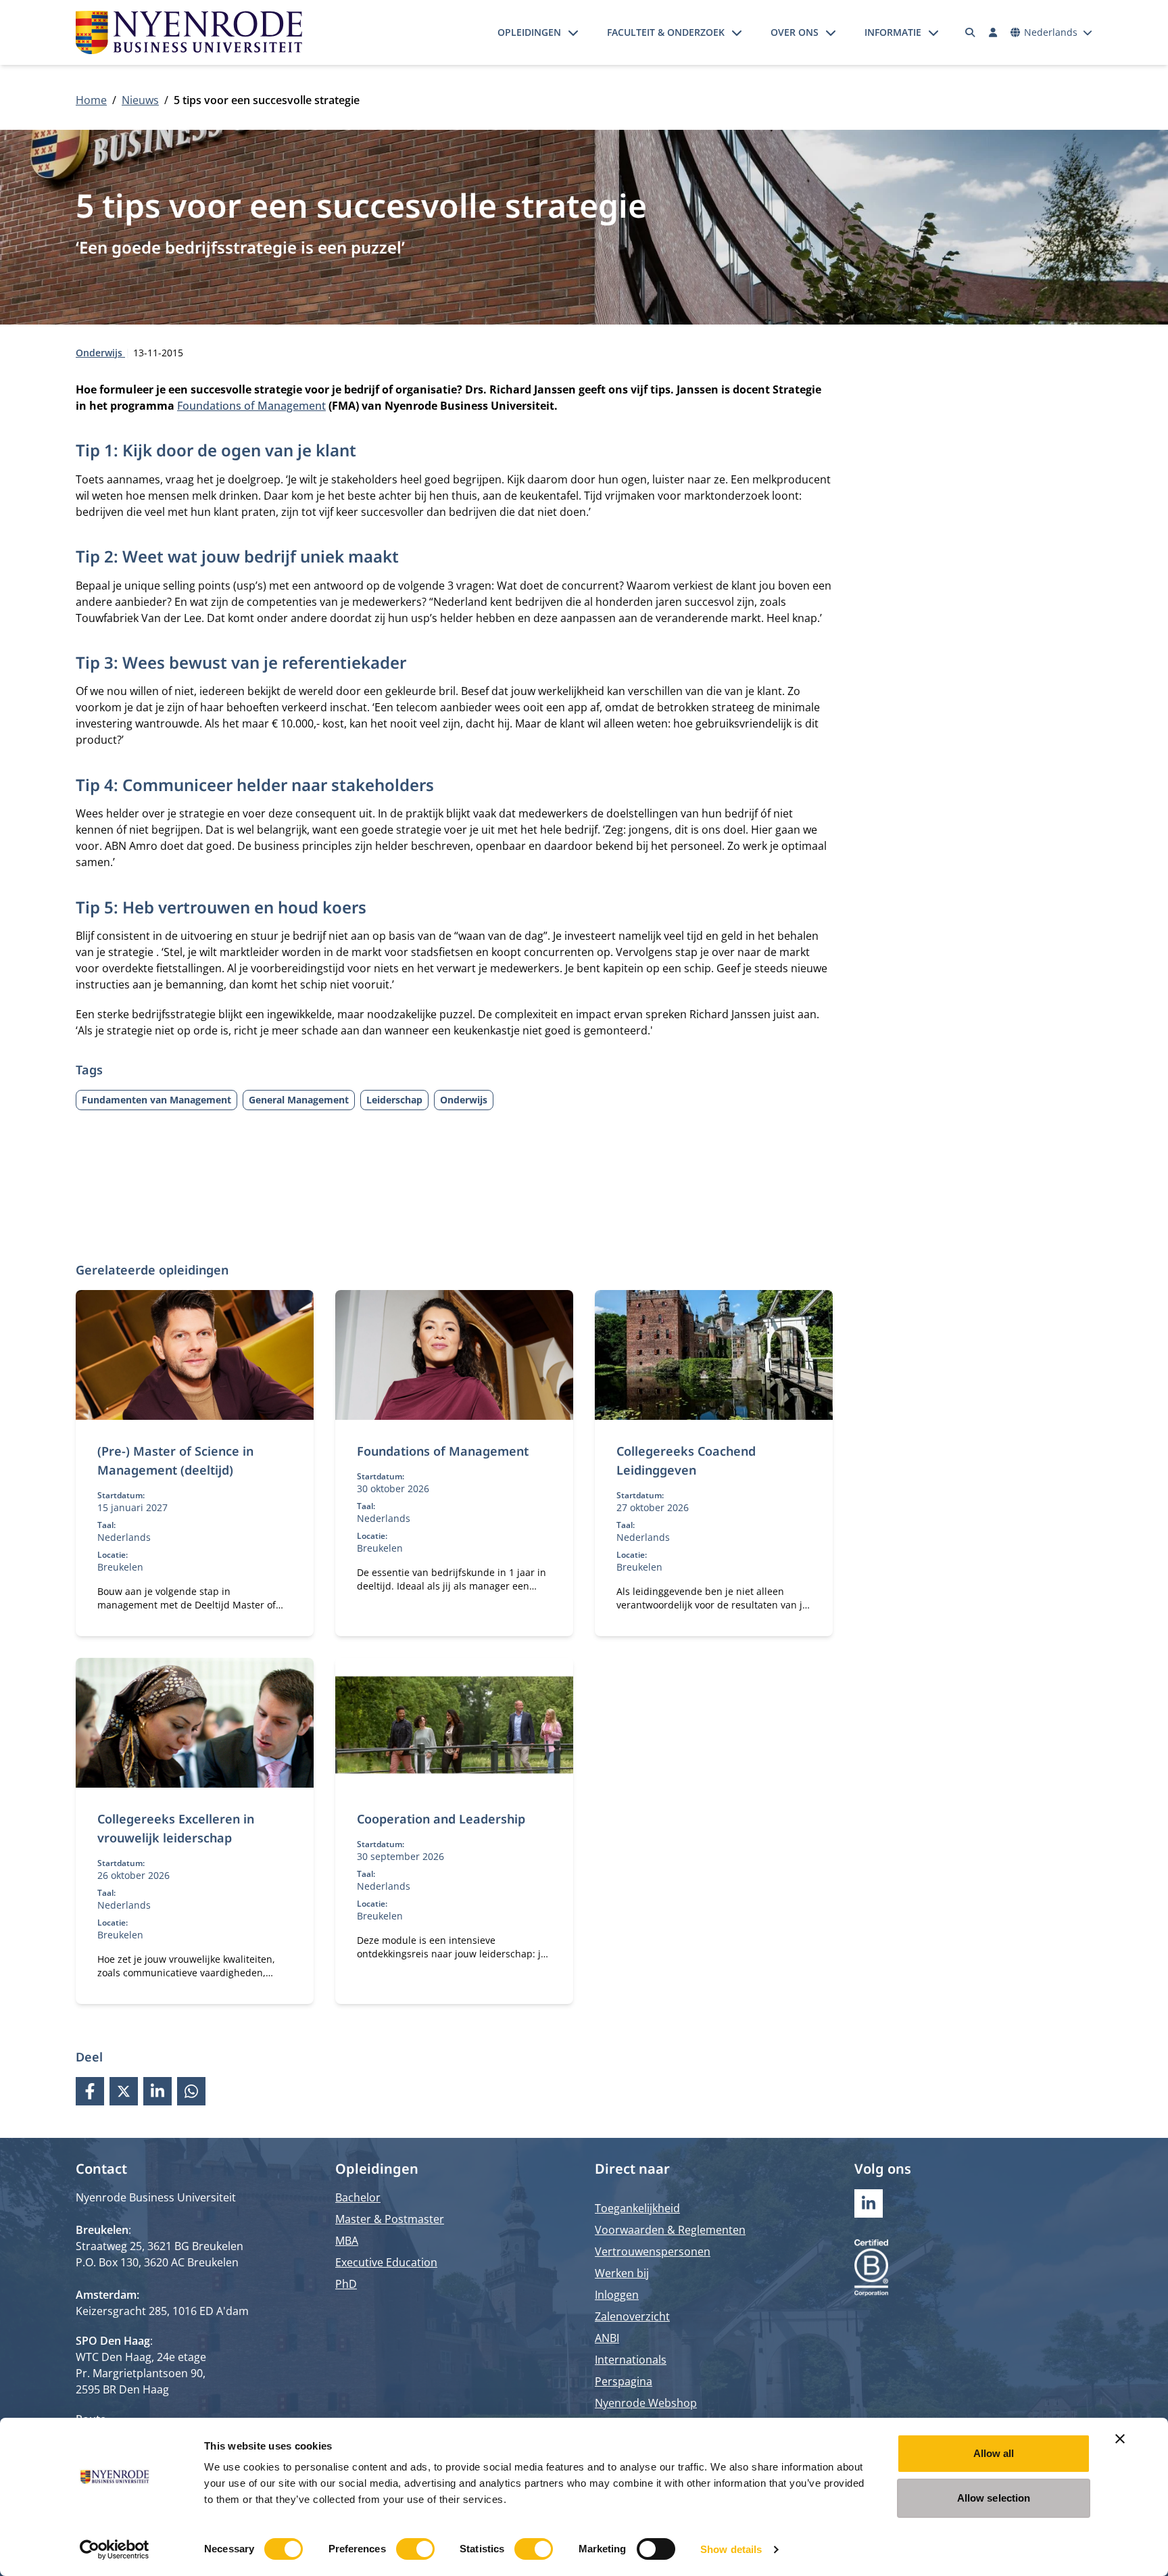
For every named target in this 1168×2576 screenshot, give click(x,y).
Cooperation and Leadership (441, 1819)
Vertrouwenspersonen (653, 2251)
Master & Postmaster (390, 2219)
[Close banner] (1120, 2439)
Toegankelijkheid (637, 2208)
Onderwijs (100, 353)
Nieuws (140, 100)
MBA (347, 2241)
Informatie (893, 32)
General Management (299, 1100)
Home (91, 100)
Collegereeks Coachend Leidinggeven (686, 1460)
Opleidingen (529, 32)
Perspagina (624, 2381)
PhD (346, 2284)
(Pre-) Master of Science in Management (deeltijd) (175, 1460)
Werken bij (622, 2273)
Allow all (994, 2453)
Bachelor (358, 2197)
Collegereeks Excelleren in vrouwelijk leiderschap (176, 1828)
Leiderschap (394, 1100)
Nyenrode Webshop (646, 2403)
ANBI (607, 2338)
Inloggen (617, 2295)
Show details (731, 2549)
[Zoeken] (971, 32)
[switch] (415, 2549)
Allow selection (994, 2498)
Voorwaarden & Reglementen (670, 2230)
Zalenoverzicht (632, 2316)
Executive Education (386, 2262)
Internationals (631, 2360)
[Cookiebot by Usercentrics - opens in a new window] (115, 2550)
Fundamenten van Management (156, 1100)
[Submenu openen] (573, 32)
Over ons (795, 32)
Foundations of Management (251, 406)
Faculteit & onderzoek (666, 32)
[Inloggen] (993, 32)
